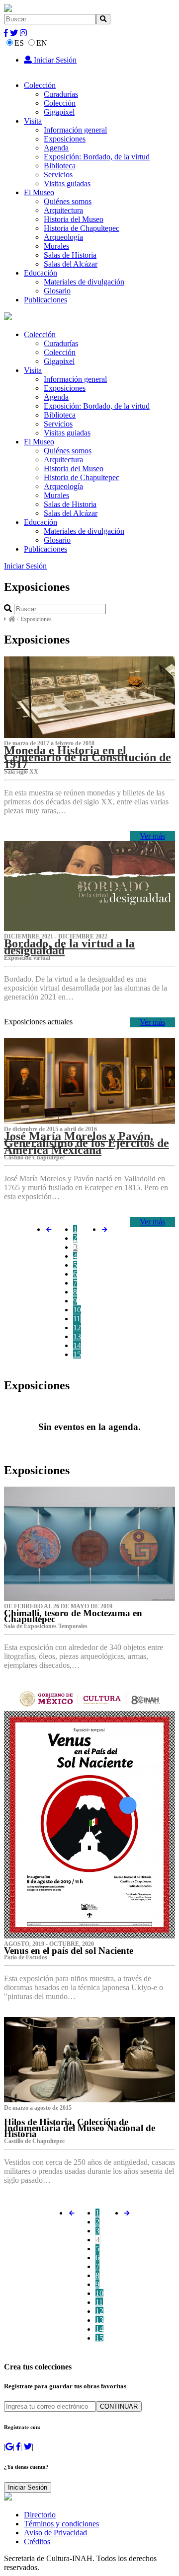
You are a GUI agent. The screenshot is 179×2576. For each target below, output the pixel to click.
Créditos (37, 2541)
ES (19, 43)
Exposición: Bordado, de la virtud (97, 157)
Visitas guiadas (67, 183)
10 (77, 1310)
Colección (40, 85)
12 (77, 1327)
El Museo (39, 192)
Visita (33, 121)
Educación (41, 273)
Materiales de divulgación (84, 282)
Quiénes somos (68, 201)
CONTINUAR (119, 2406)
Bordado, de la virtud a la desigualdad (69, 947)
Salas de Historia (70, 255)
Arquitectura (63, 210)
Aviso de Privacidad (55, 2533)
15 (77, 1354)
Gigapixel (59, 112)
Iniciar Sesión (54, 60)
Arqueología (63, 237)
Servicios (58, 175)
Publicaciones (45, 300)
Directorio (40, 2515)
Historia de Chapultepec (82, 228)
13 (77, 1336)
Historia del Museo (74, 219)
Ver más (152, 836)
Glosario (57, 291)
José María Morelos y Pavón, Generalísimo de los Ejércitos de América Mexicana (87, 1143)
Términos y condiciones (61, 2524)
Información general (75, 130)
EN (42, 43)
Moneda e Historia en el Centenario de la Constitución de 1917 (88, 757)
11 (77, 1319)
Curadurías (61, 94)
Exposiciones (65, 139)
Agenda (56, 148)
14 (77, 1345)
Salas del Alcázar (71, 264)
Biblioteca (60, 166)
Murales (56, 246)
